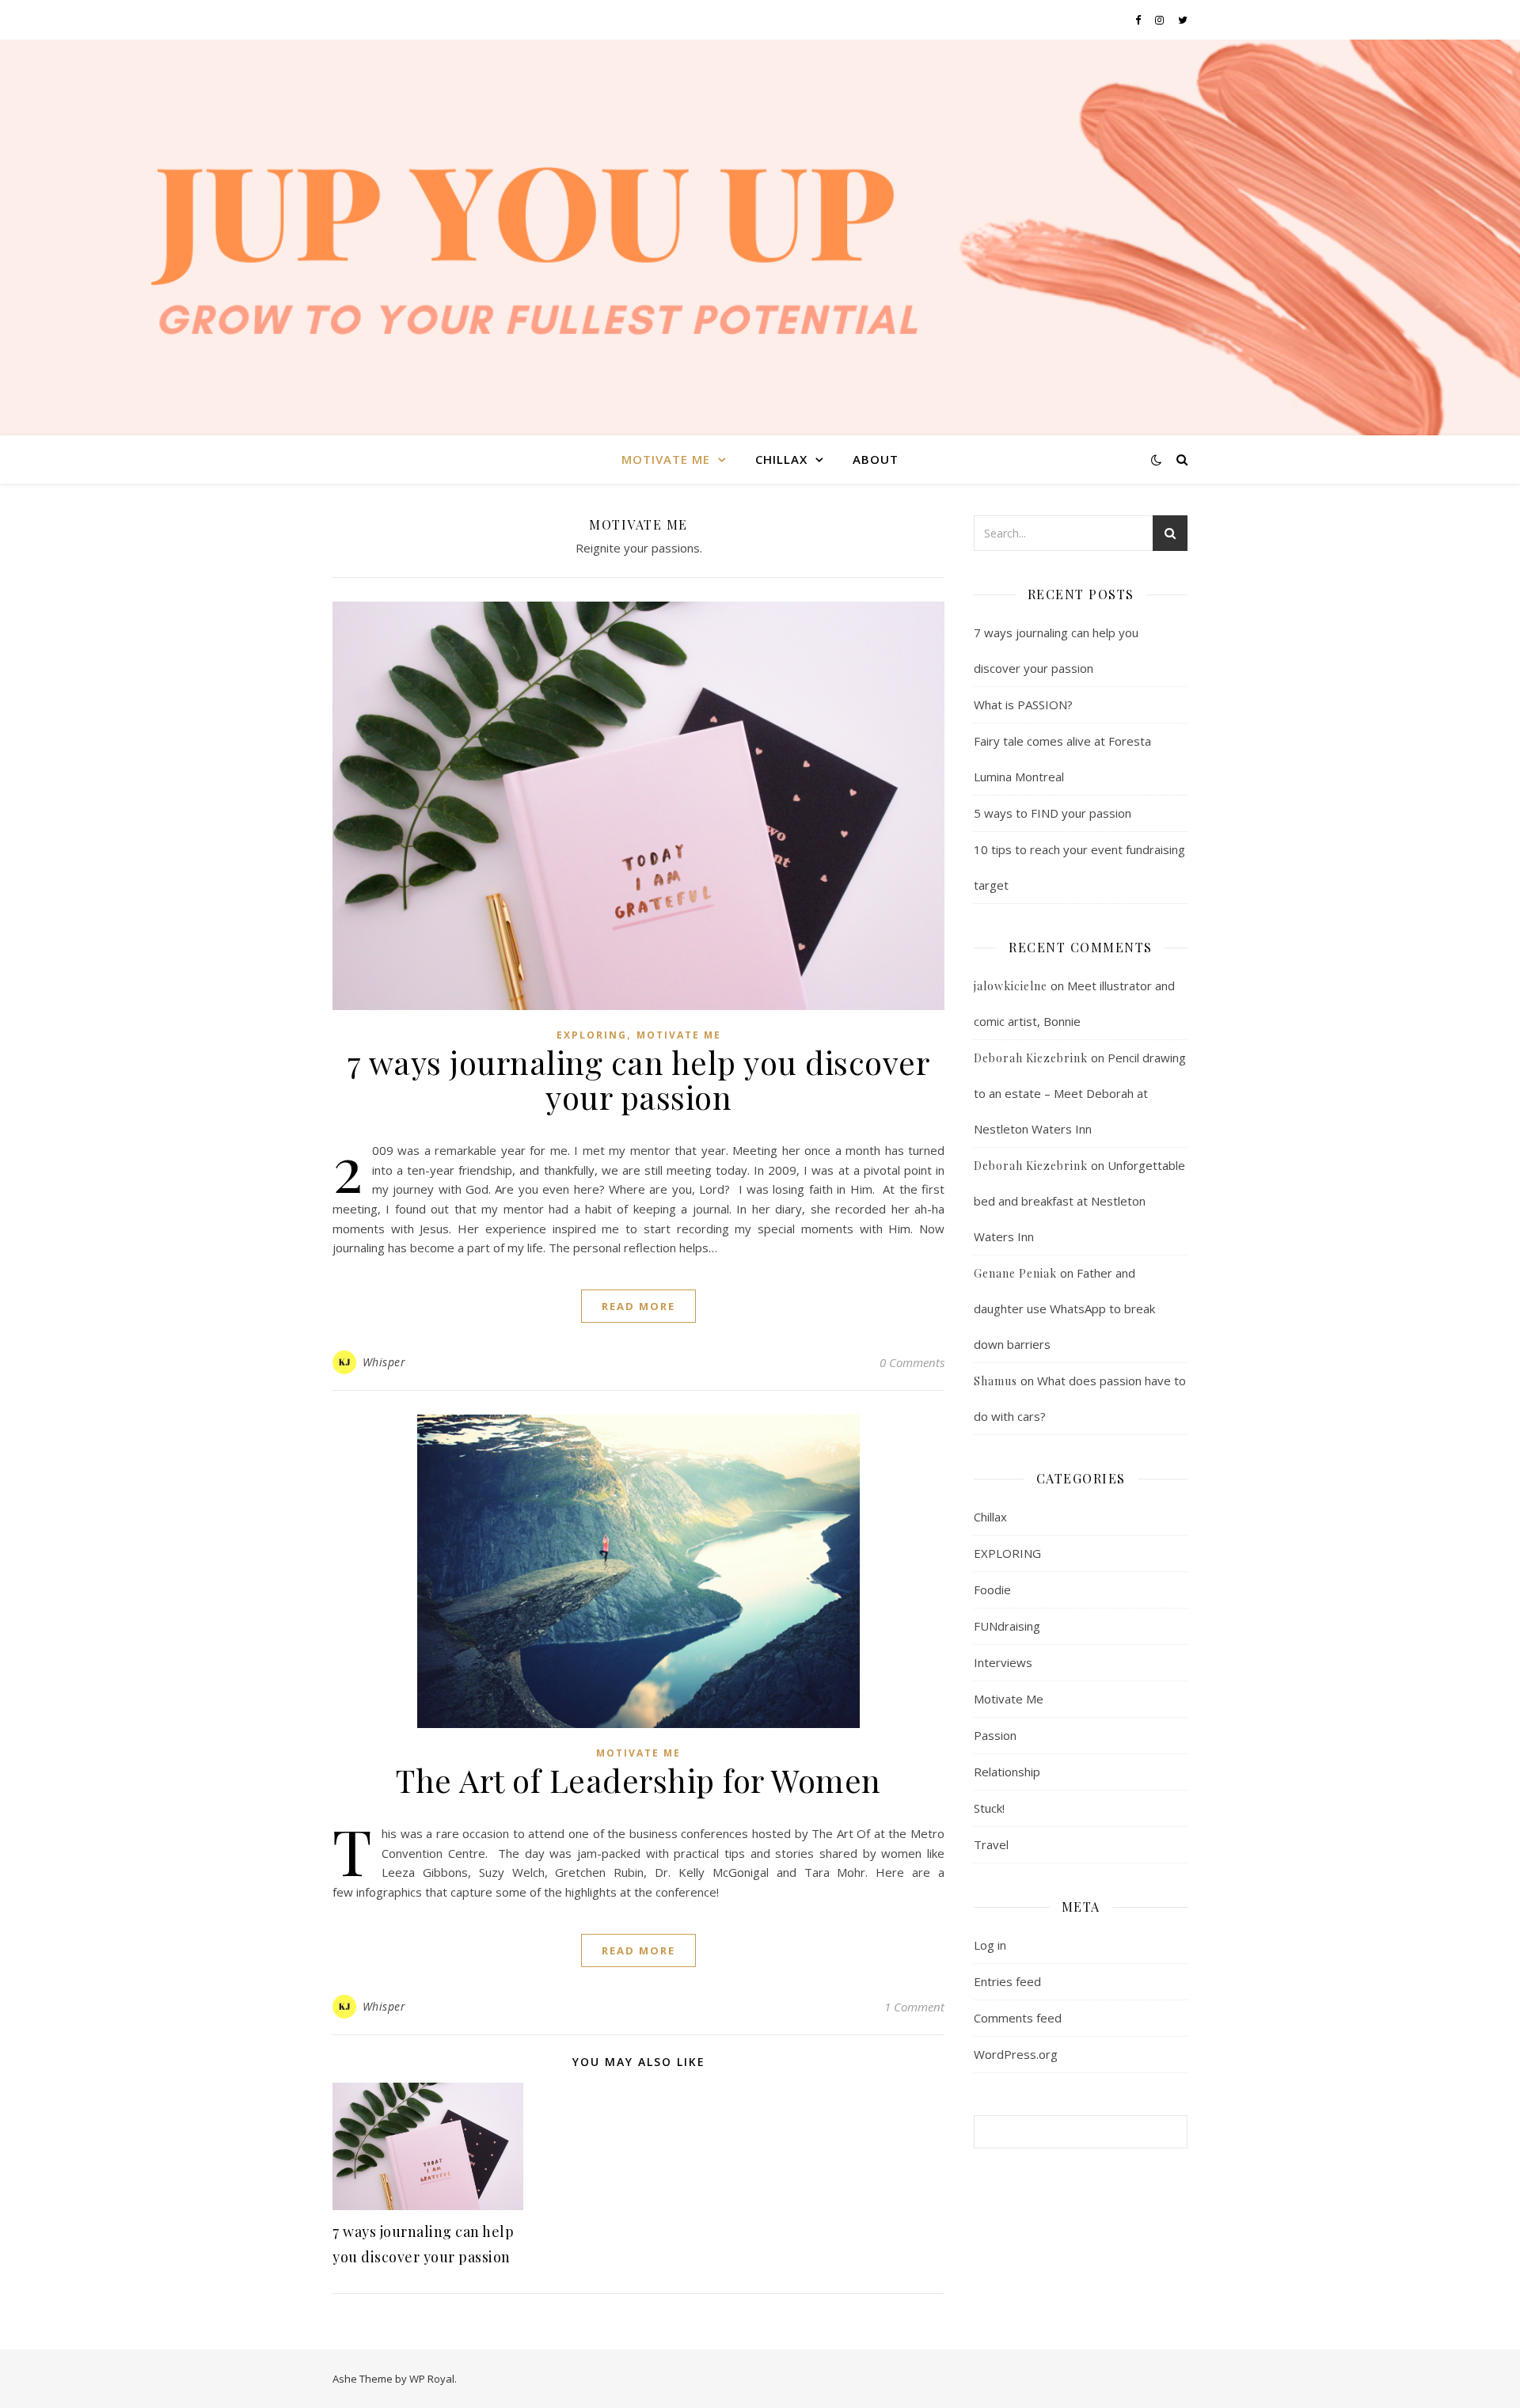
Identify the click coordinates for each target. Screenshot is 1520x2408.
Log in (990, 1945)
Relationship (1007, 1772)
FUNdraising (1007, 1626)
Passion (995, 1735)
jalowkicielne (1011, 986)
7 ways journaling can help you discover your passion (639, 1079)
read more (638, 1306)
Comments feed (1018, 2018)
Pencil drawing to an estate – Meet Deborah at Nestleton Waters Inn (1080, 1093)
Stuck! (989, 1808)
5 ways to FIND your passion (1053, 813)
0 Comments (912, 1362)
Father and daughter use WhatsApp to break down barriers (1064, 1308)
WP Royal (432, 2379)
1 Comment (914, 2007)
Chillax (781, 459)
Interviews (1003, 1662)
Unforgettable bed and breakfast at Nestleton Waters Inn (1079, 1201)
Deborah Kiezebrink (1031, 1058)
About (876, 459)
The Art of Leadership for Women (638, 1780)
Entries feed (1007, 1981)
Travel (991, 1844)
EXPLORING (592, 1035)
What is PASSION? (1023, 705)
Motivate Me (666, 459)
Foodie (992, 1590)
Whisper (384, 1362)
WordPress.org (1016, 2054)
